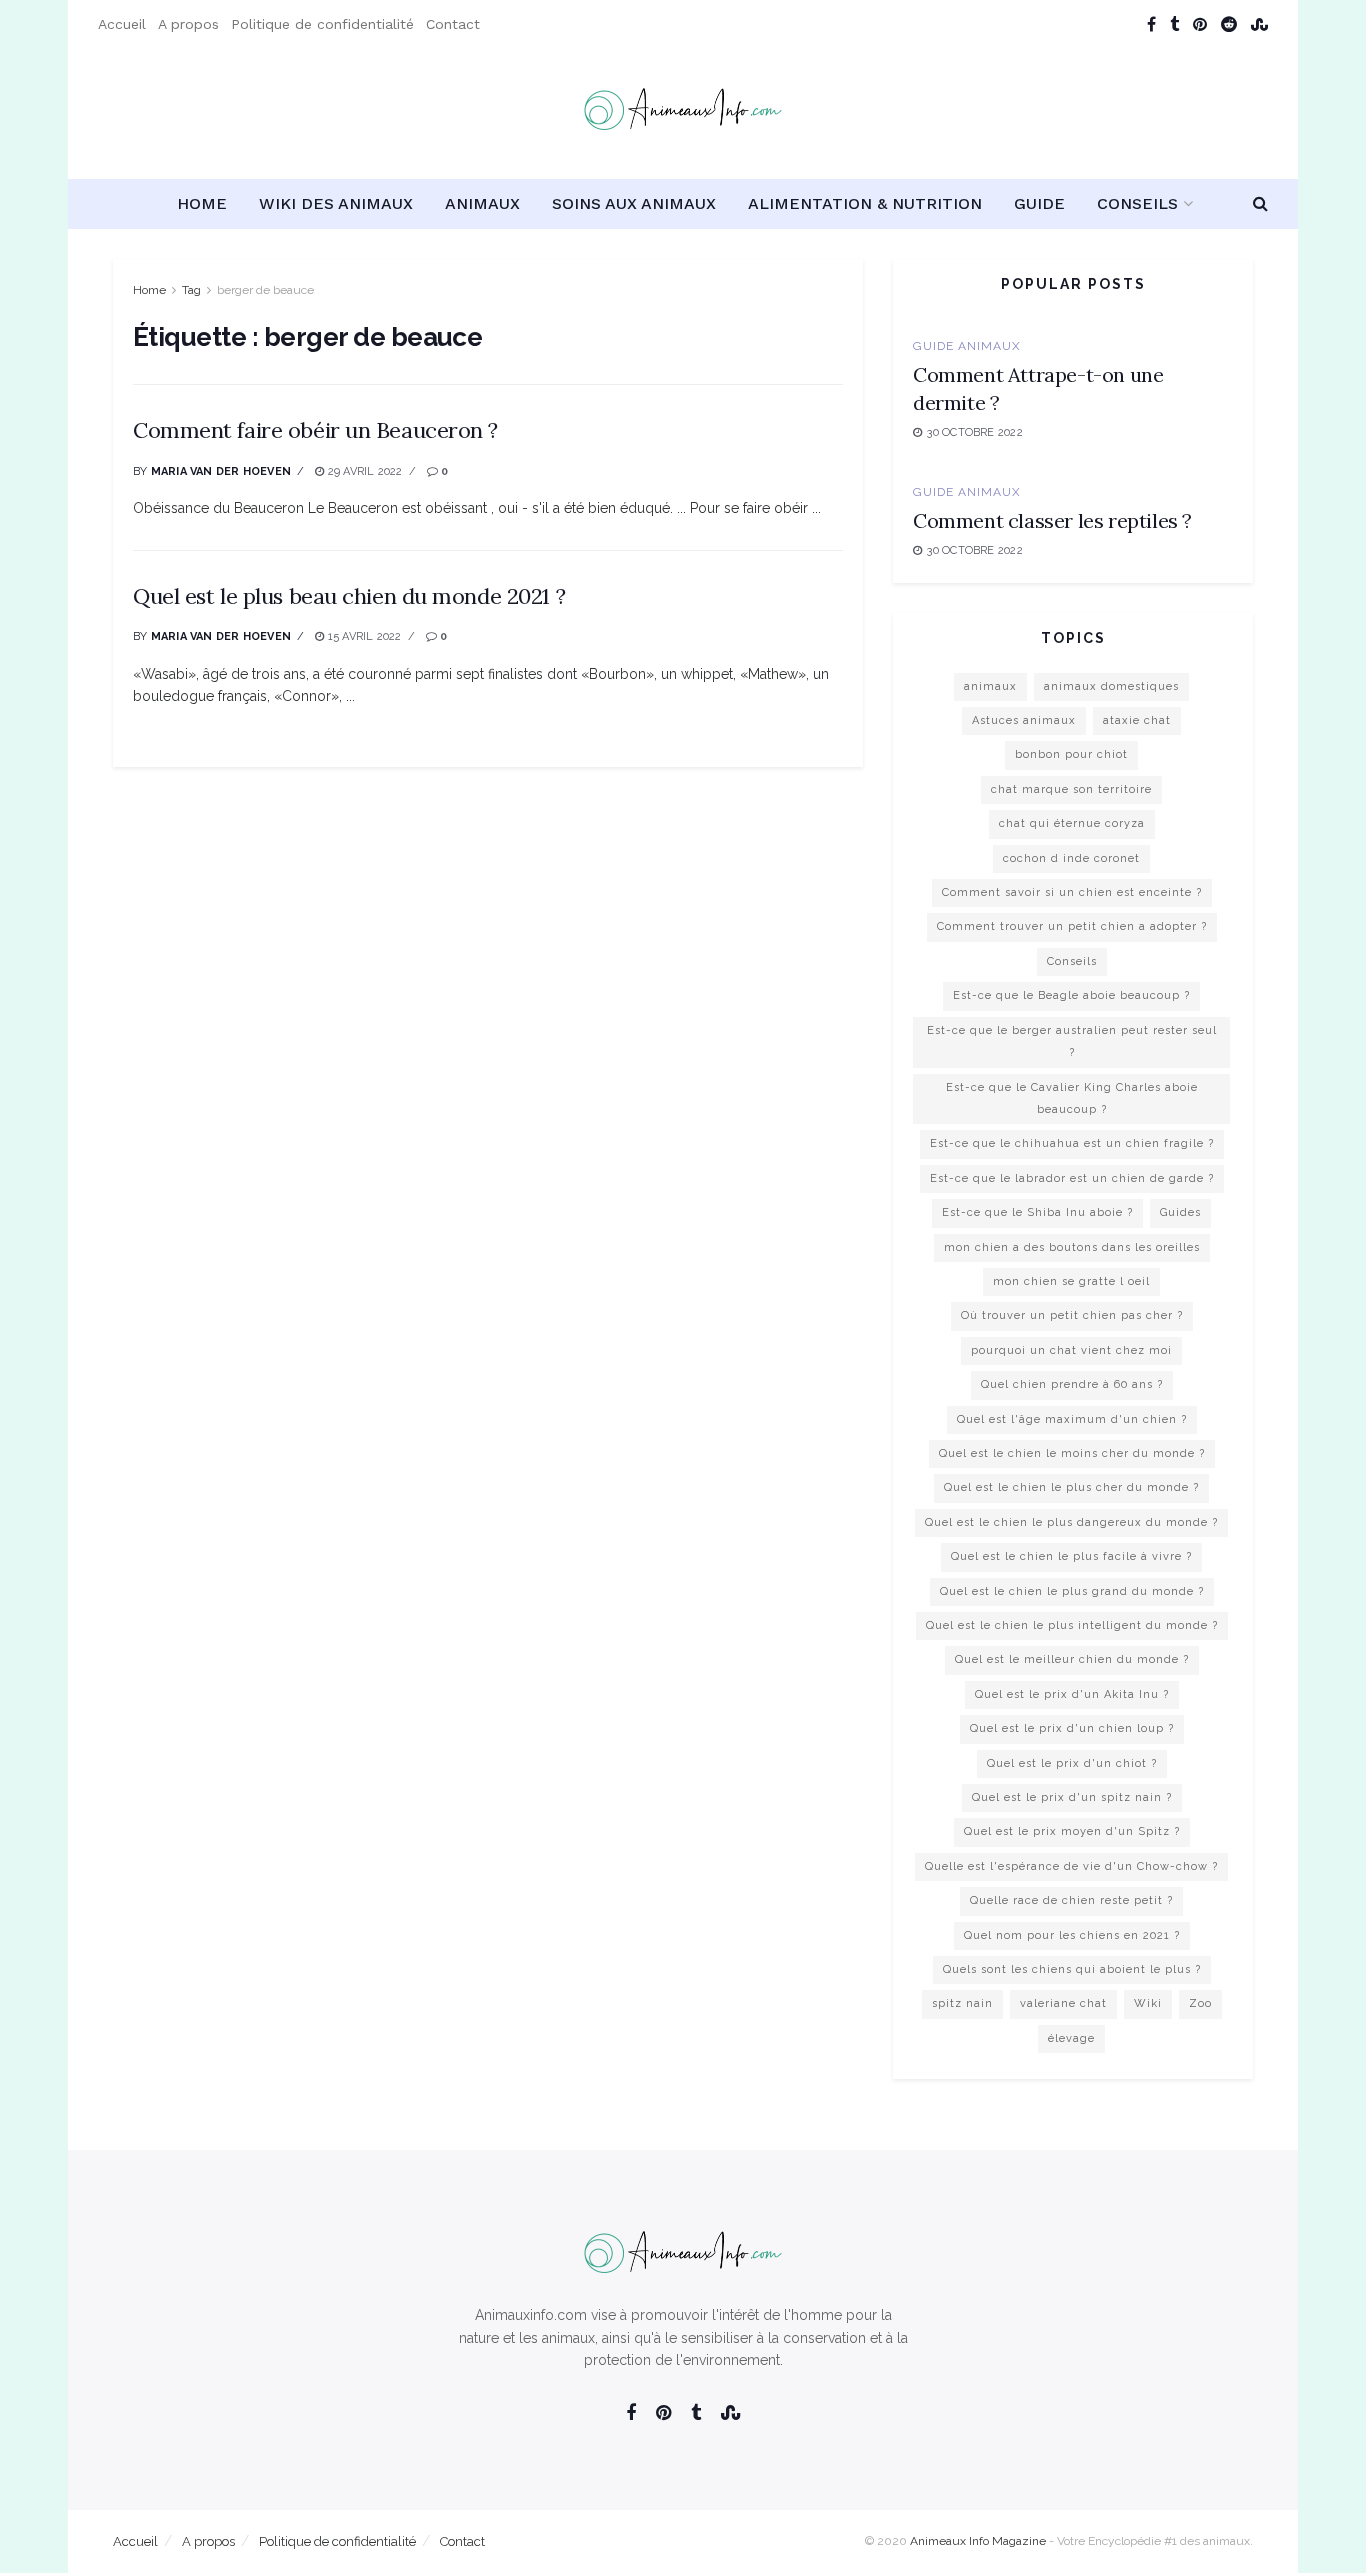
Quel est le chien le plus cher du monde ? (1071, 1487)
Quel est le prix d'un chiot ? (1072, 1763)
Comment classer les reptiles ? (1052, 520)
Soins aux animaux (634, 203)
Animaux (482, 203)
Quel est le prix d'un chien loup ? (1072, 1728)
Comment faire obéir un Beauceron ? (315, 430)
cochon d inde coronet (1071, 858)
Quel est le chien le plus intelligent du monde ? (1072, 1625)
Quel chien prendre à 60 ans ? (1072, 1384)
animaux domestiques (1111, 686)
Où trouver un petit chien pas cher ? (1072, 1315)
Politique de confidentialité (322, 24)
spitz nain (962, 2003)
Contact (453, 24)
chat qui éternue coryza (1072, 823)
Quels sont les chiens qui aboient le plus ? (1072, 1969)
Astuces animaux (1024, 720)
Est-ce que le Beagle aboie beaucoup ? (1071, 995)
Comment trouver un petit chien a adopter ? (1072, 926)
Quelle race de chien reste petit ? (1071, 1900)
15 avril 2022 (363, 636)
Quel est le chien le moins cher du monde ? (1072, 1453)
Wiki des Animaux (336, 203)
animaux (990, 686)
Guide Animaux (967, 346)
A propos (188, 24)
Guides (1180, 1212)
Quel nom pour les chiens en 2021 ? (1072, 1935)
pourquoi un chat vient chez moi (1071, 1350)
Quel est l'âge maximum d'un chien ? (1072, 1419)
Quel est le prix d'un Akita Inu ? (1072, 1694)
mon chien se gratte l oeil (1071, 1281)
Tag (191, 290)
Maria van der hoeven (221, 471)
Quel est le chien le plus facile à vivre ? (1071, 1556)
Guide (1039, 203)
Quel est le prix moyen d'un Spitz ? (1072, 1831)
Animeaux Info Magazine (978, 2541)
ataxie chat (1137, 720)
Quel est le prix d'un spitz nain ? (1072, 1797)
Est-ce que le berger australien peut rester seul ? (1072, 1041)
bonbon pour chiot (1071, 754)
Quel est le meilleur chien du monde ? (1072, 1659)
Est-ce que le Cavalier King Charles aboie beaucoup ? (1072, 1098)
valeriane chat (1063, 2003)
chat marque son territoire (1071, 789)
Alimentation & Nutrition (865, 203)
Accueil (122, 24)
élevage (1071, 2038)
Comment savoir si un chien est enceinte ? (1072, 892)
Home (202, 203)
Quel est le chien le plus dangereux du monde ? (1071, 1522)
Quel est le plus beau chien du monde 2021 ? (349, 596)
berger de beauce (265, 290)
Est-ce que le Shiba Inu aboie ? (1037, 1212)
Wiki (1148, 2003)
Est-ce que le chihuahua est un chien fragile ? (1072, 1143)
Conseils (1137, 203)
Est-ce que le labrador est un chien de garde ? (1072, 1178)
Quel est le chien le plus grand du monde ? (1072, 1591)
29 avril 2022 (363, 471)
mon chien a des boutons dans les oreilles (1072, 1247)
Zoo (1200, 2003)
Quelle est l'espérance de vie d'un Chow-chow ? (1071, 1866)
